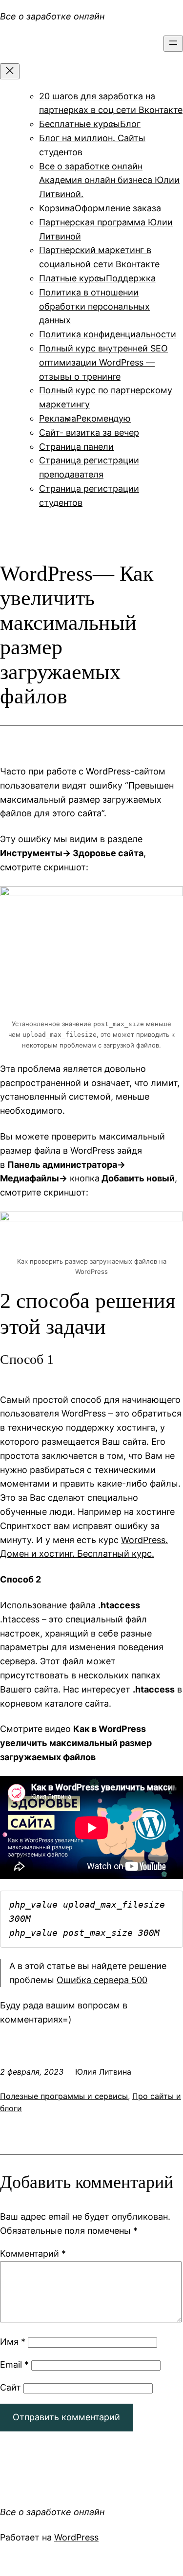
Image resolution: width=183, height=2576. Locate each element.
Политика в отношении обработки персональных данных (94, 306)
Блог (130, 124)
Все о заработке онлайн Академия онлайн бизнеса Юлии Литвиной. (109, 180)
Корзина (57, 208)
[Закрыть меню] (10, 71)
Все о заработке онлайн (52, 16)
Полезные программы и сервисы (64, 2096)
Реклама (58, 418)
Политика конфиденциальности (108, 334)
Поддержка (131, 278)
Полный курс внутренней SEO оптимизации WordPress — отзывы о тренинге (103, 362)
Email (14, 2364)
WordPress (76, 2537)
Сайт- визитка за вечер (89, 432)
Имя (13, 2342)
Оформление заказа (118, 208)
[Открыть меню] (173, 44)
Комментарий (33, 2254)
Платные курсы (72, 278)
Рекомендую (103, 418)
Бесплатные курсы (80, 124)
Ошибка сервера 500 (102, 1980)
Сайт (10, 2387)
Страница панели (76, 447)
